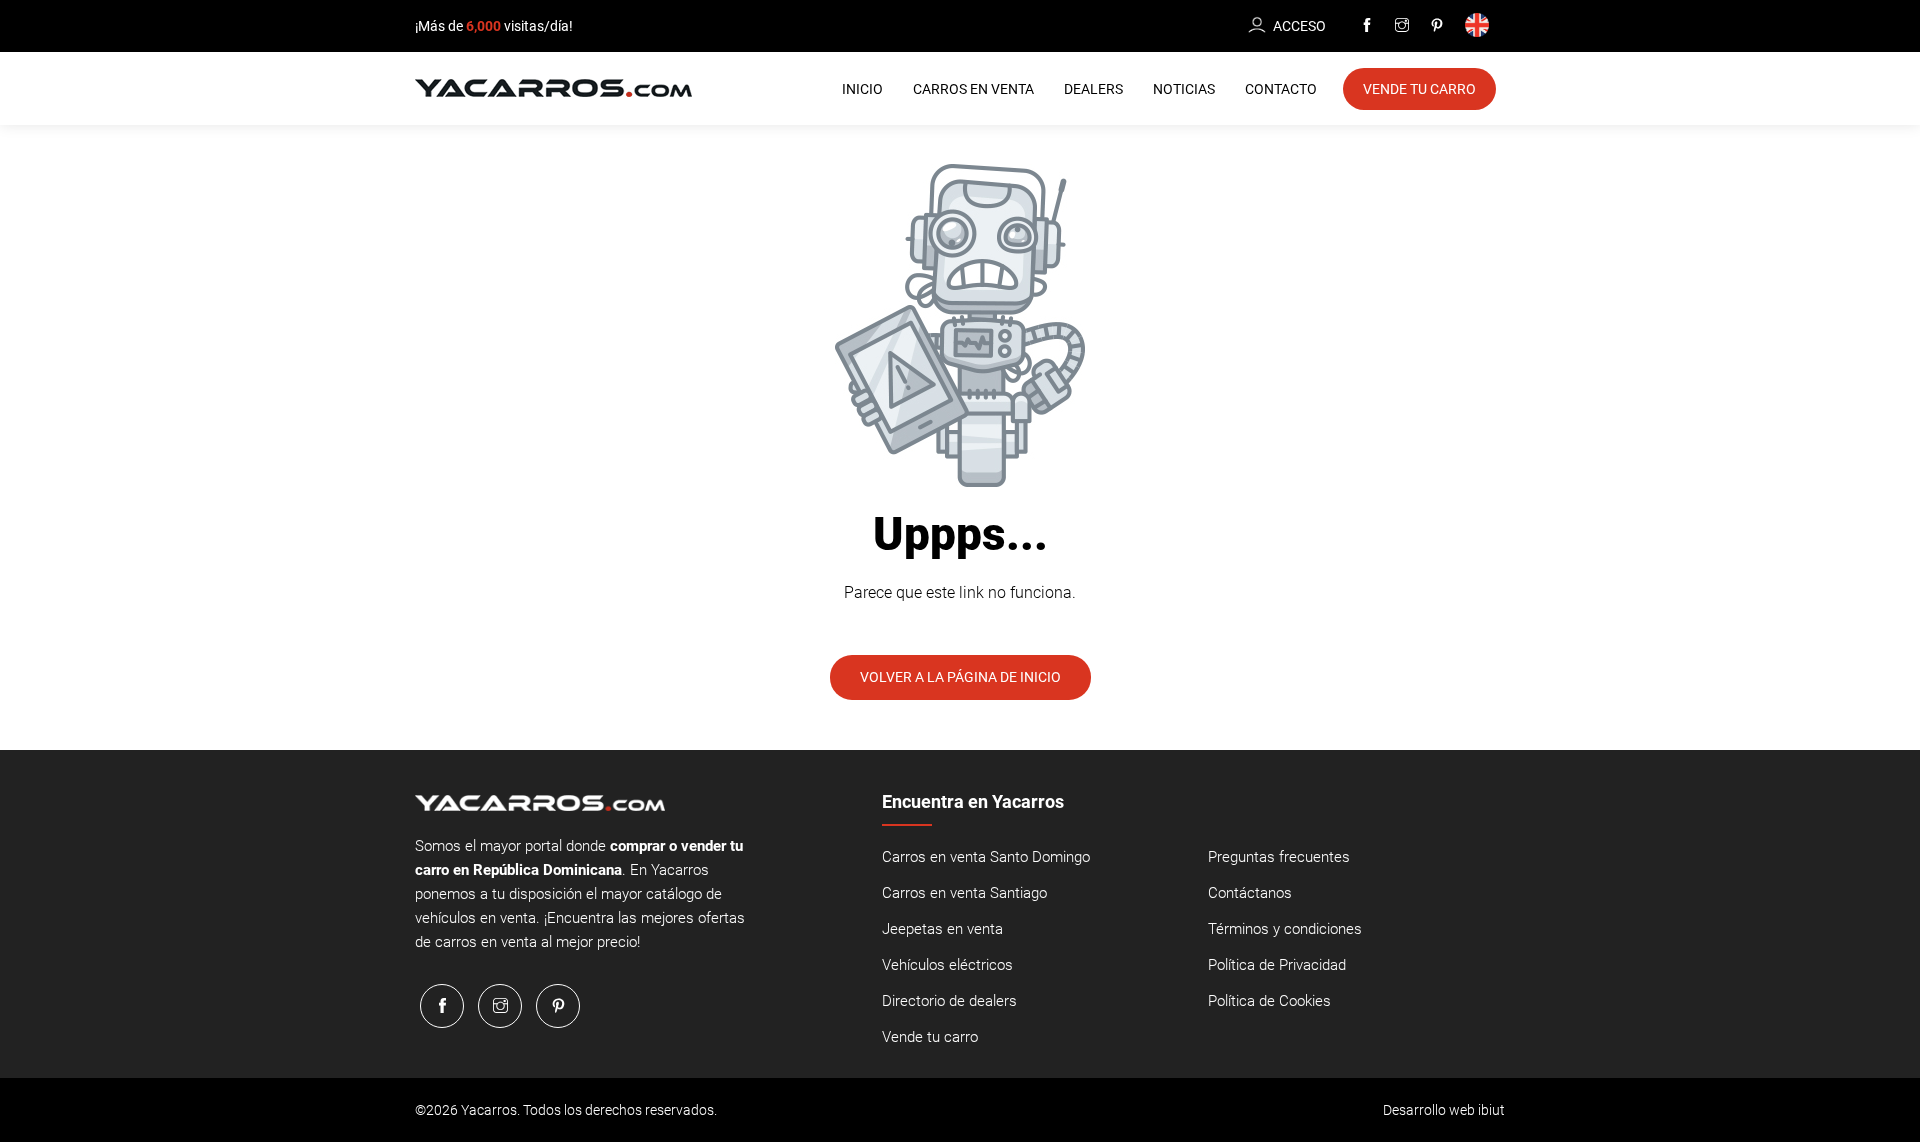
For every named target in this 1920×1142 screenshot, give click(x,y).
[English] (1480, 26)
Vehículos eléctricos (947, 965)
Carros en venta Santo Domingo (986, 857)
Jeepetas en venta (942, 929)
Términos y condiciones (1285, 929)
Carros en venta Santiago (964, 893)
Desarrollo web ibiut (1444, 1110)
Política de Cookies (1269, 1001)
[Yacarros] (553, 87)
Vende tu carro (930, 1037)
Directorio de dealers (949, 1001)
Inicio (862, 89)
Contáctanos (1250, 893)
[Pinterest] (1437, 26)
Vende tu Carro (1419, 89)
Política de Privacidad (1277, 965)
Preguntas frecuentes (1279, 857)
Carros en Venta (973, 89)
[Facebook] (1367, 26)
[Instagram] (1402, 26)
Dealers (1093, 89)
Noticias (1184, 89)
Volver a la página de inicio (960, 677)
